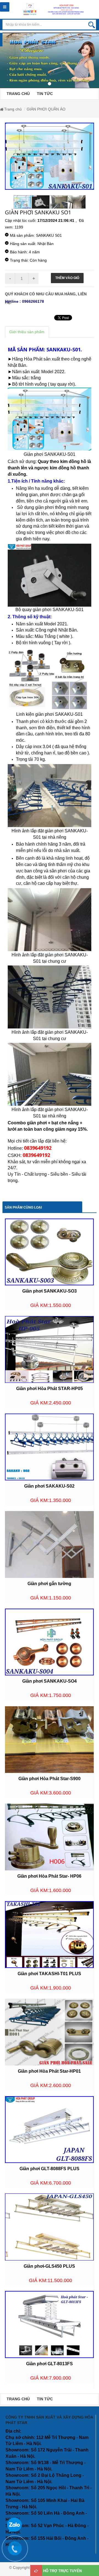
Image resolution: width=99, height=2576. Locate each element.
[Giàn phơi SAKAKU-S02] (49, 1447)
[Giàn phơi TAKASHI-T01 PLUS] (49, 1934)
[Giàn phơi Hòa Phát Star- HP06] (49, 1836)
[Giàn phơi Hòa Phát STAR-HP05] (49, 1349)
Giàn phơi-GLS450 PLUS (49, 2266)
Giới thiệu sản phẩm (27, 332)
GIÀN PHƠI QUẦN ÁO (46, 109)
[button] (3, 63)
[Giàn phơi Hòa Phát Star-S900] (49, 1739)
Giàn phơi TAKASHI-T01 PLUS (49, 1974)
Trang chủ (13, 109)
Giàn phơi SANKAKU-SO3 (50, 1291)
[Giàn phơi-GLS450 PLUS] (49, 2227)
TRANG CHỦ (18, 94)
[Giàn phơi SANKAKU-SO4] (49, 1642)
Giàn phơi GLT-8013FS (50, 2364)
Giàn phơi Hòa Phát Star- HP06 (49, 1876)
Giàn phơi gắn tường (49, 1584)
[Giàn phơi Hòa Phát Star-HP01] (49, 2032)
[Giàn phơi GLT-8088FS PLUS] (49, 2129)
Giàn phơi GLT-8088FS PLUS (50, 2169)
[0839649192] (18, 2551)
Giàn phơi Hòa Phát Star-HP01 (49, 2071)
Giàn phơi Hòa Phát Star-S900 (50, 1779)
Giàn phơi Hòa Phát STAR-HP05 (50, 1389)
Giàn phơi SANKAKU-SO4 (50, 1681)
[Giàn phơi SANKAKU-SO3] (49, 1252)
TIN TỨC (45, 94)
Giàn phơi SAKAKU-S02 (49, 1486)
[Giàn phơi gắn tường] (49, 1544)
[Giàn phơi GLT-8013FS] (49, 2324)
